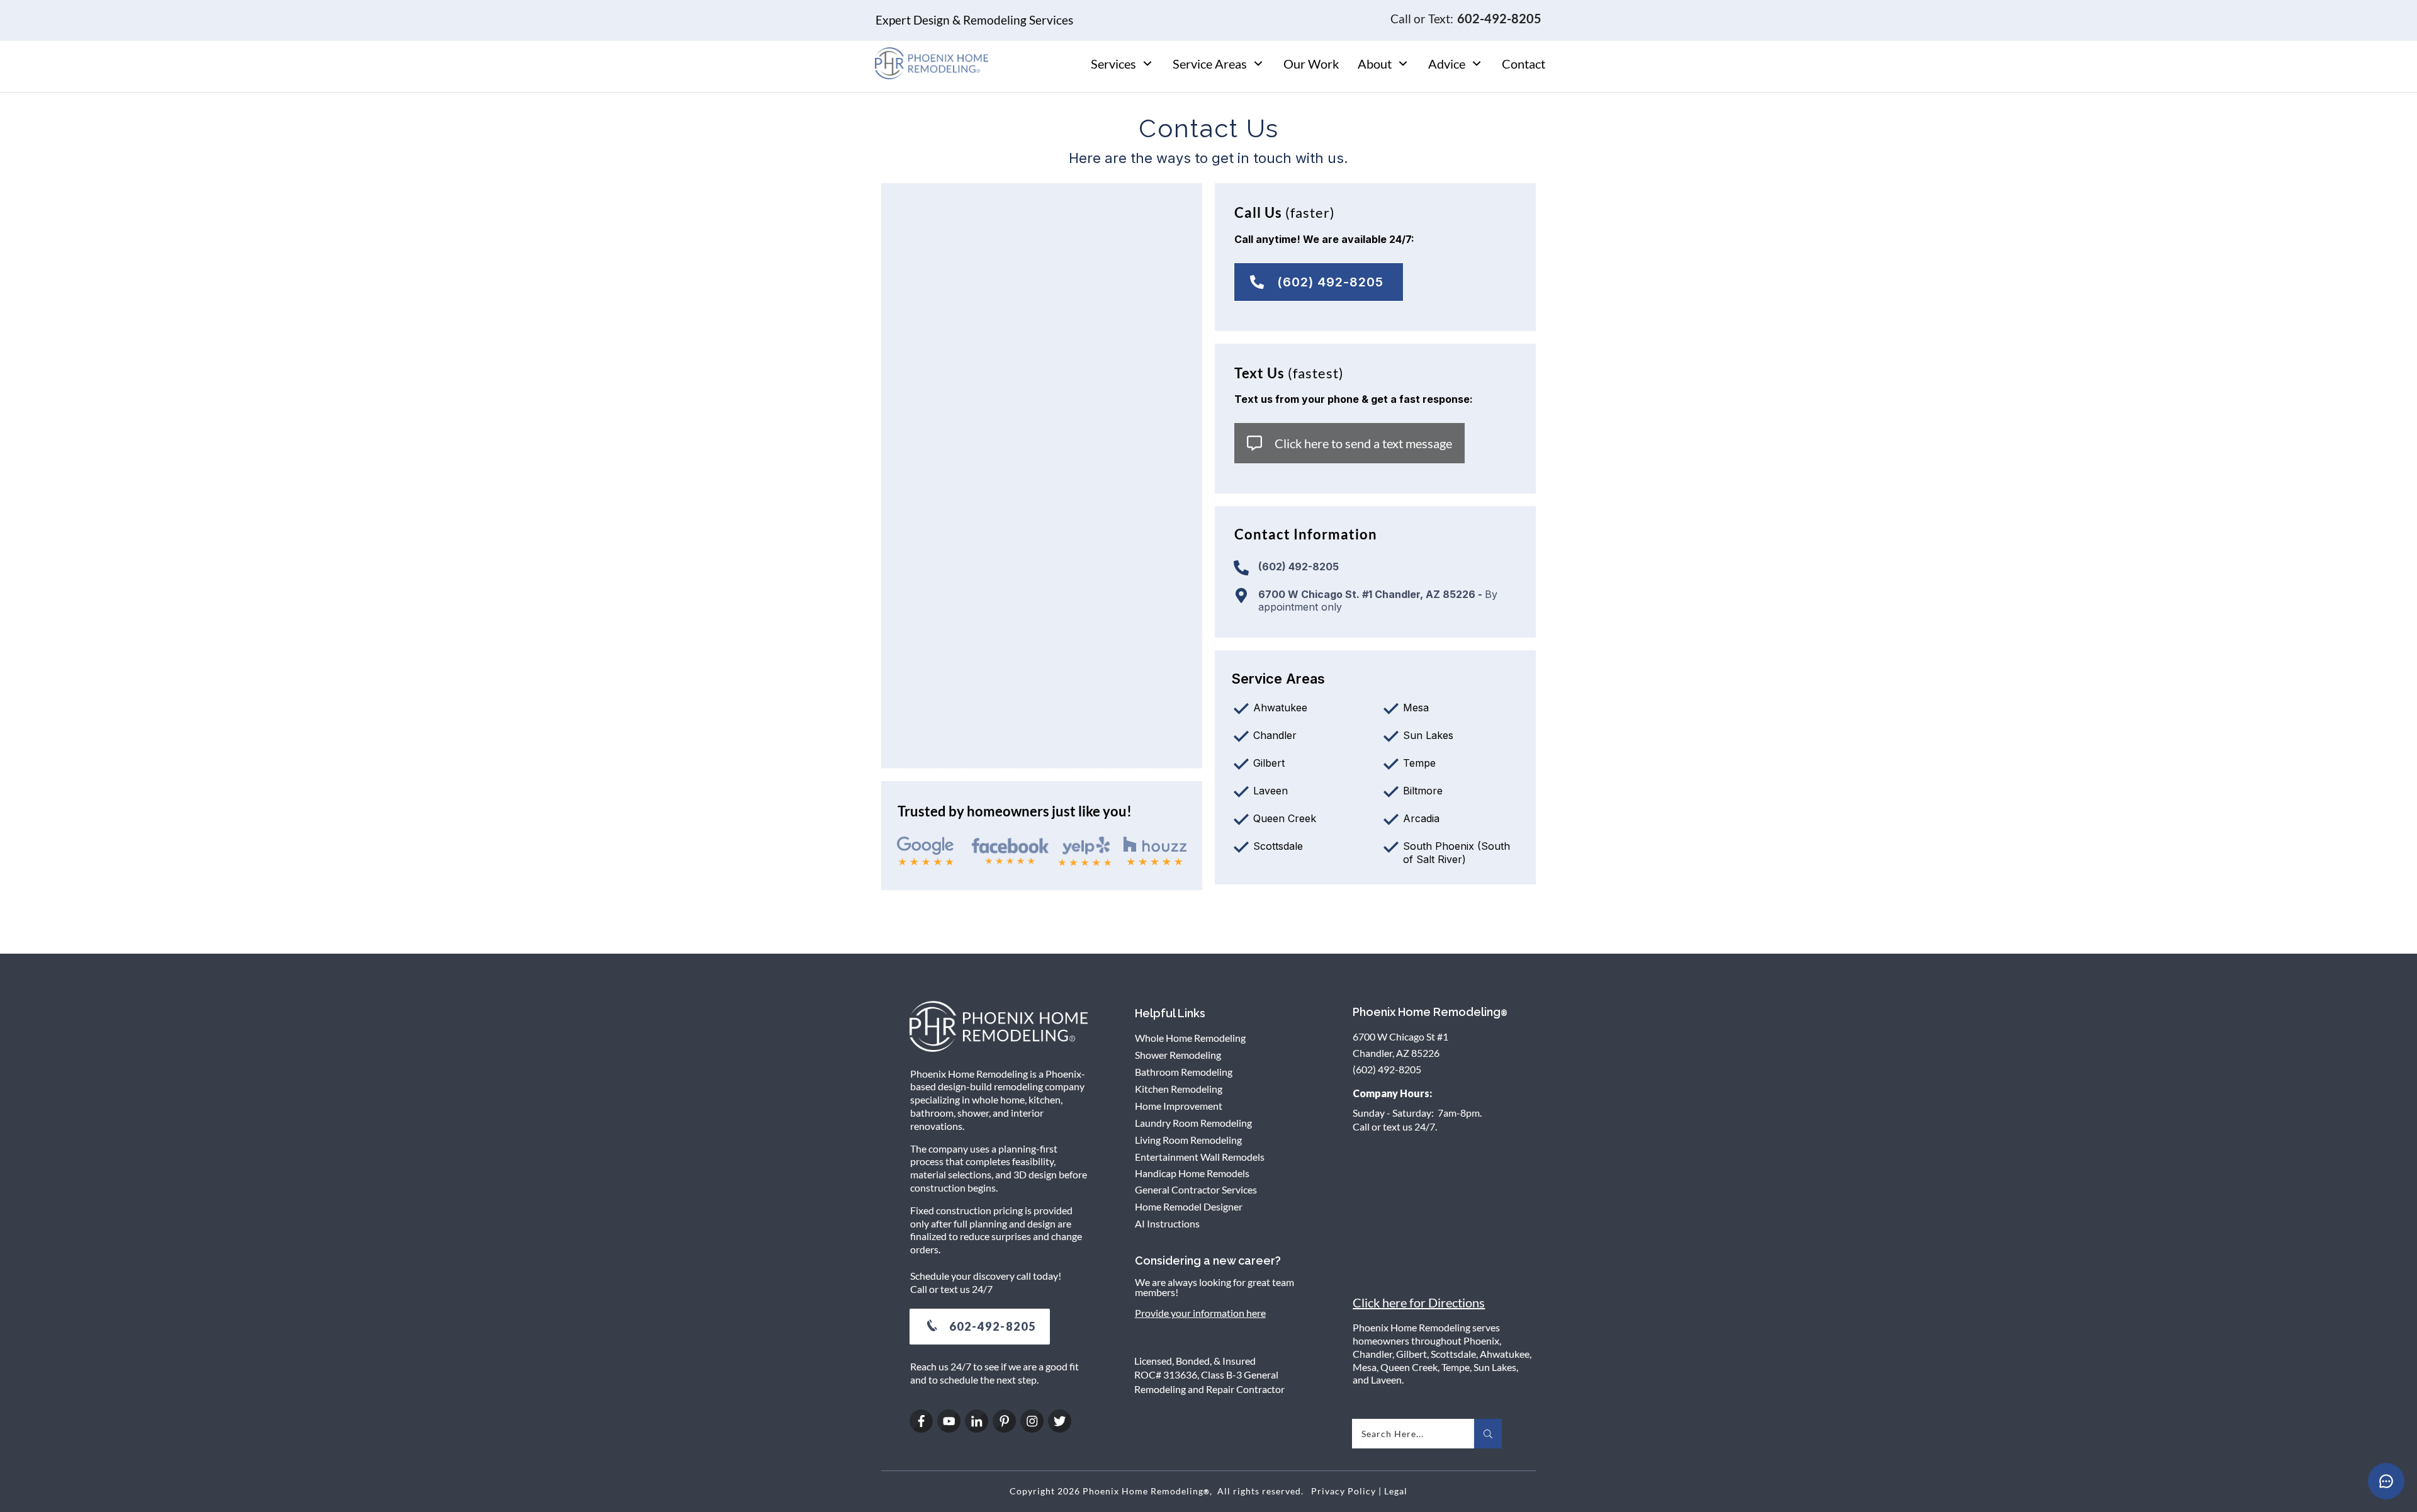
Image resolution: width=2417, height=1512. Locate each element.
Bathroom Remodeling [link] (1184, 1072)
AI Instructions (1167, 1223)
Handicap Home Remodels (1192, 1173)
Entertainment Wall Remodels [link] (1200, 1157)
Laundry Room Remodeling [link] (1193, 1123)
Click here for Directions (1419, 1302)
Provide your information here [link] (1200, 1313)
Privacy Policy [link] (1344, 1491)
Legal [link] (1396, 1491)
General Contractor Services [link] (1196, 1189)
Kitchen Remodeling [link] (1179, 1089)
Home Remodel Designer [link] (1189, 1206)
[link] (1319, 282)
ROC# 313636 (1166, 1374)
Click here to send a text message (1363, 443)
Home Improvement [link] (1179, 1106)
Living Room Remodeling (1188, 1140)
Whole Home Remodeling (1190, 1038)
